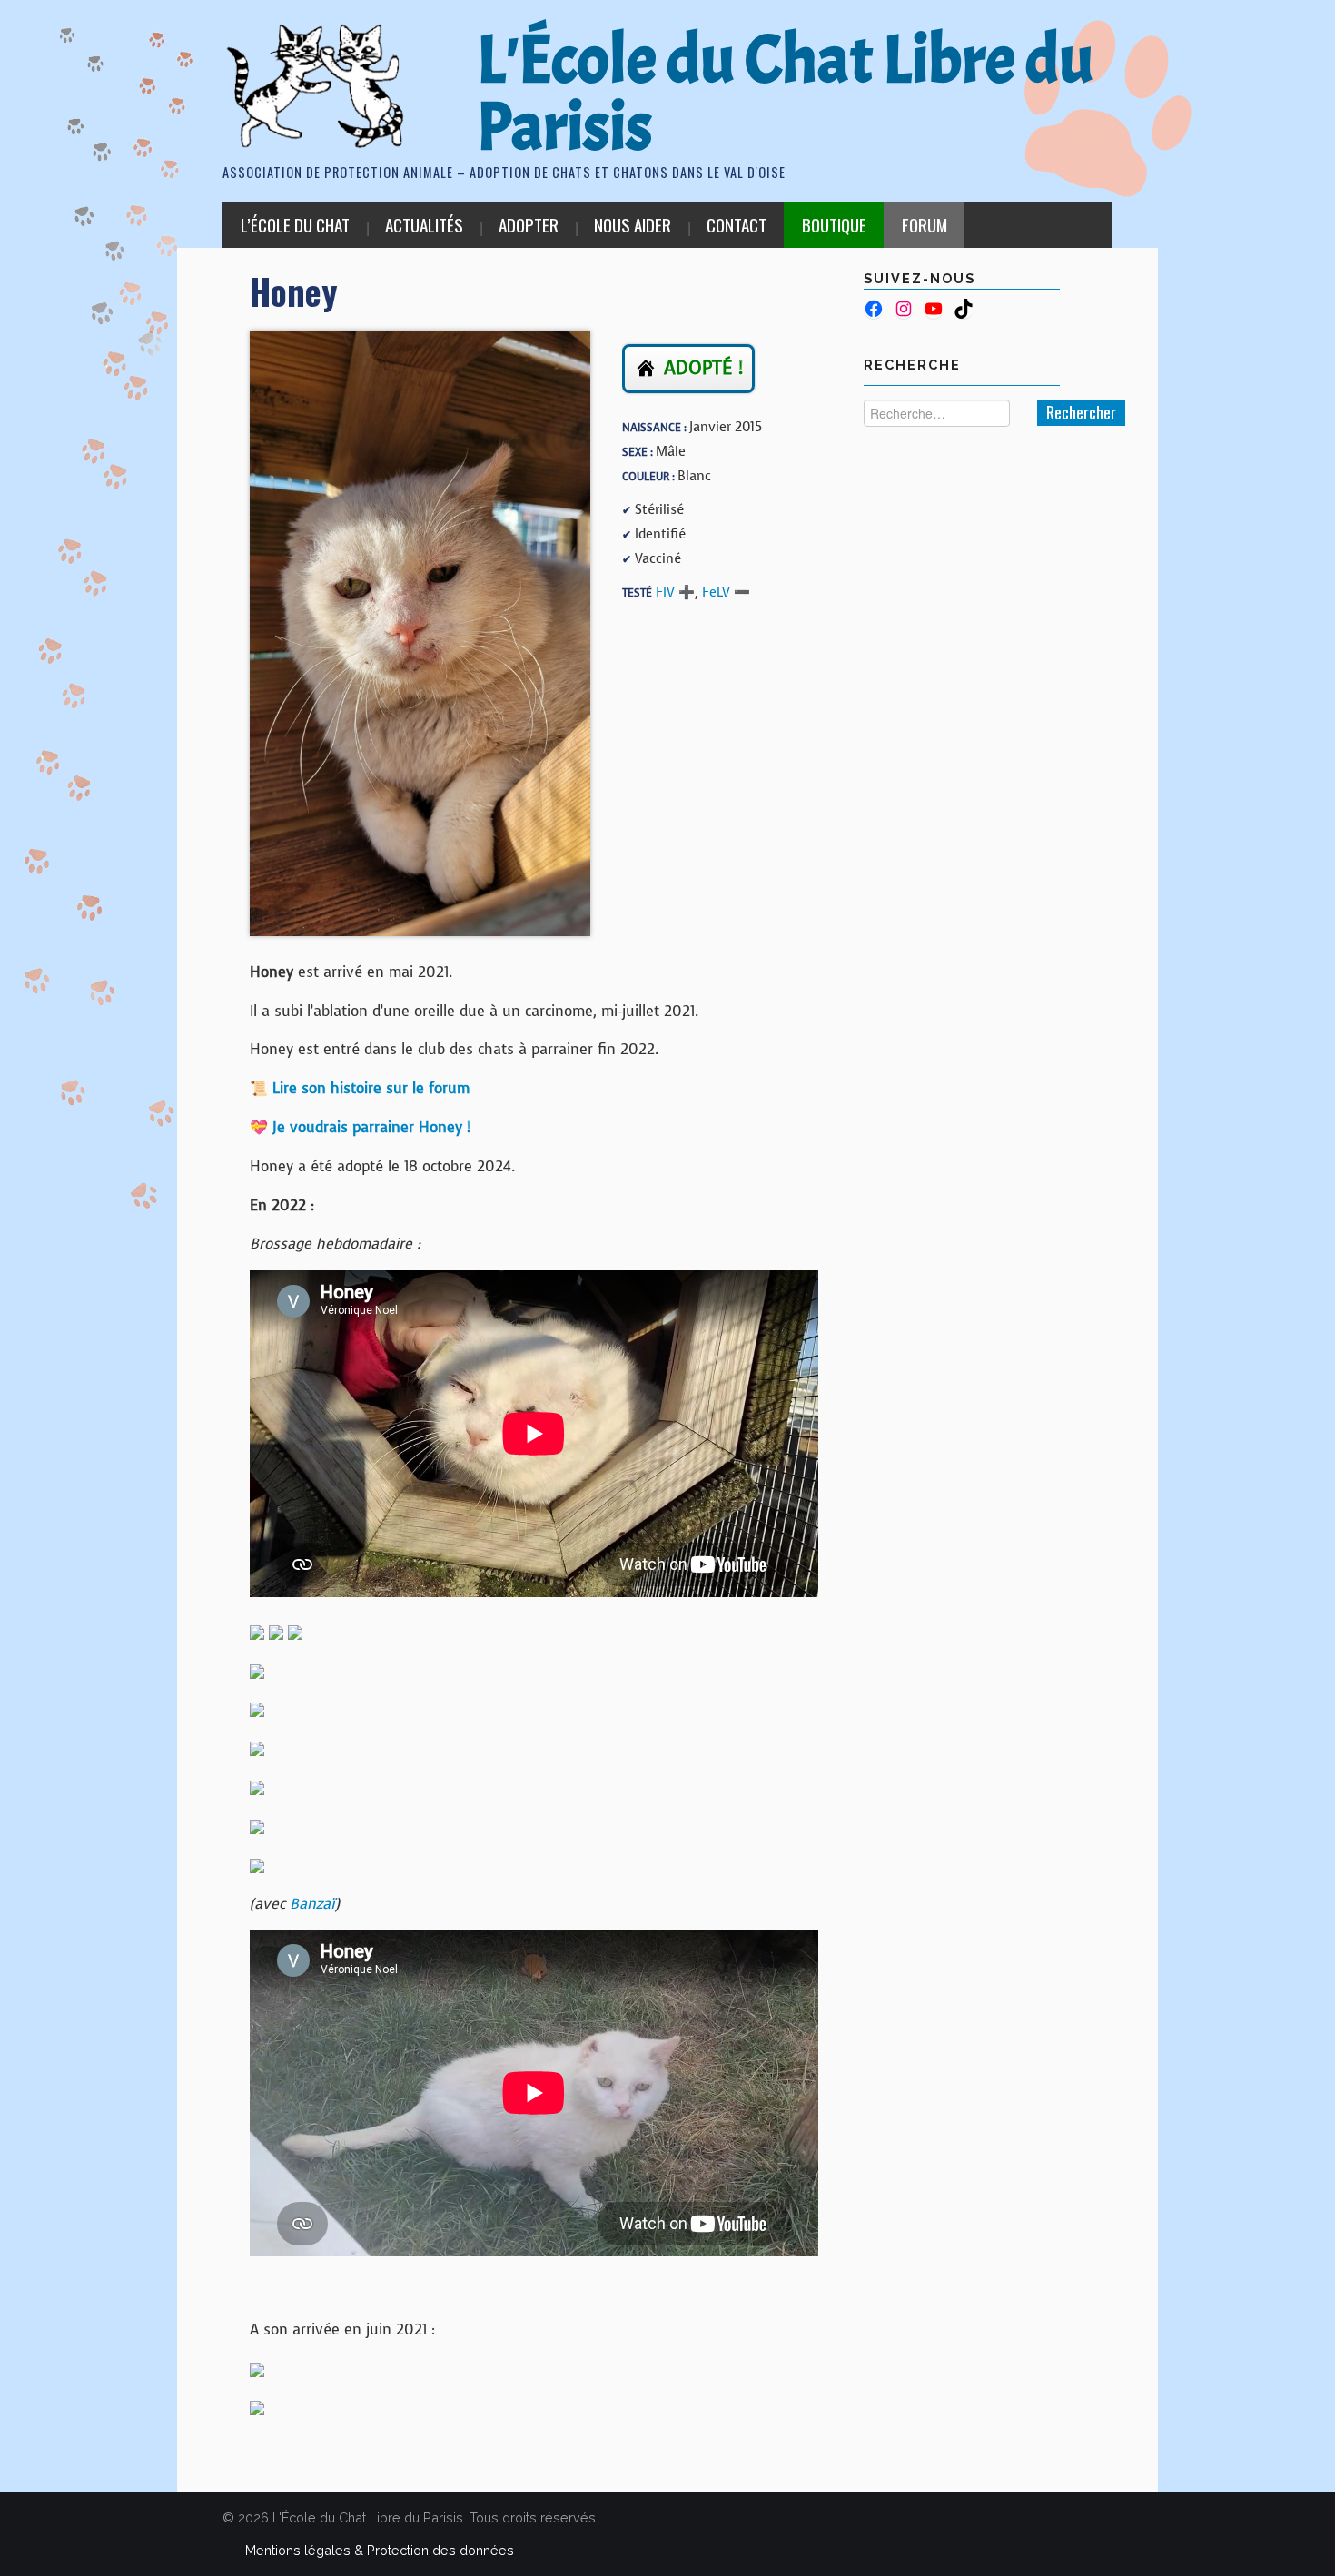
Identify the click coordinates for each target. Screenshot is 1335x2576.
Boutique (834, 225)
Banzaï (312, 1904)
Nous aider (633, 225)
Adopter (529, 225)
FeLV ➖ (726, 592)
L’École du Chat (295, 225)
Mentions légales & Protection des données (380, 2550)
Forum (925, 225)
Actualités (424, 225)
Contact (737, 225)
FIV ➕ (675, 592)
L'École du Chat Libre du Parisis (785, 94)
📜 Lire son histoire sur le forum (360, 1088)
